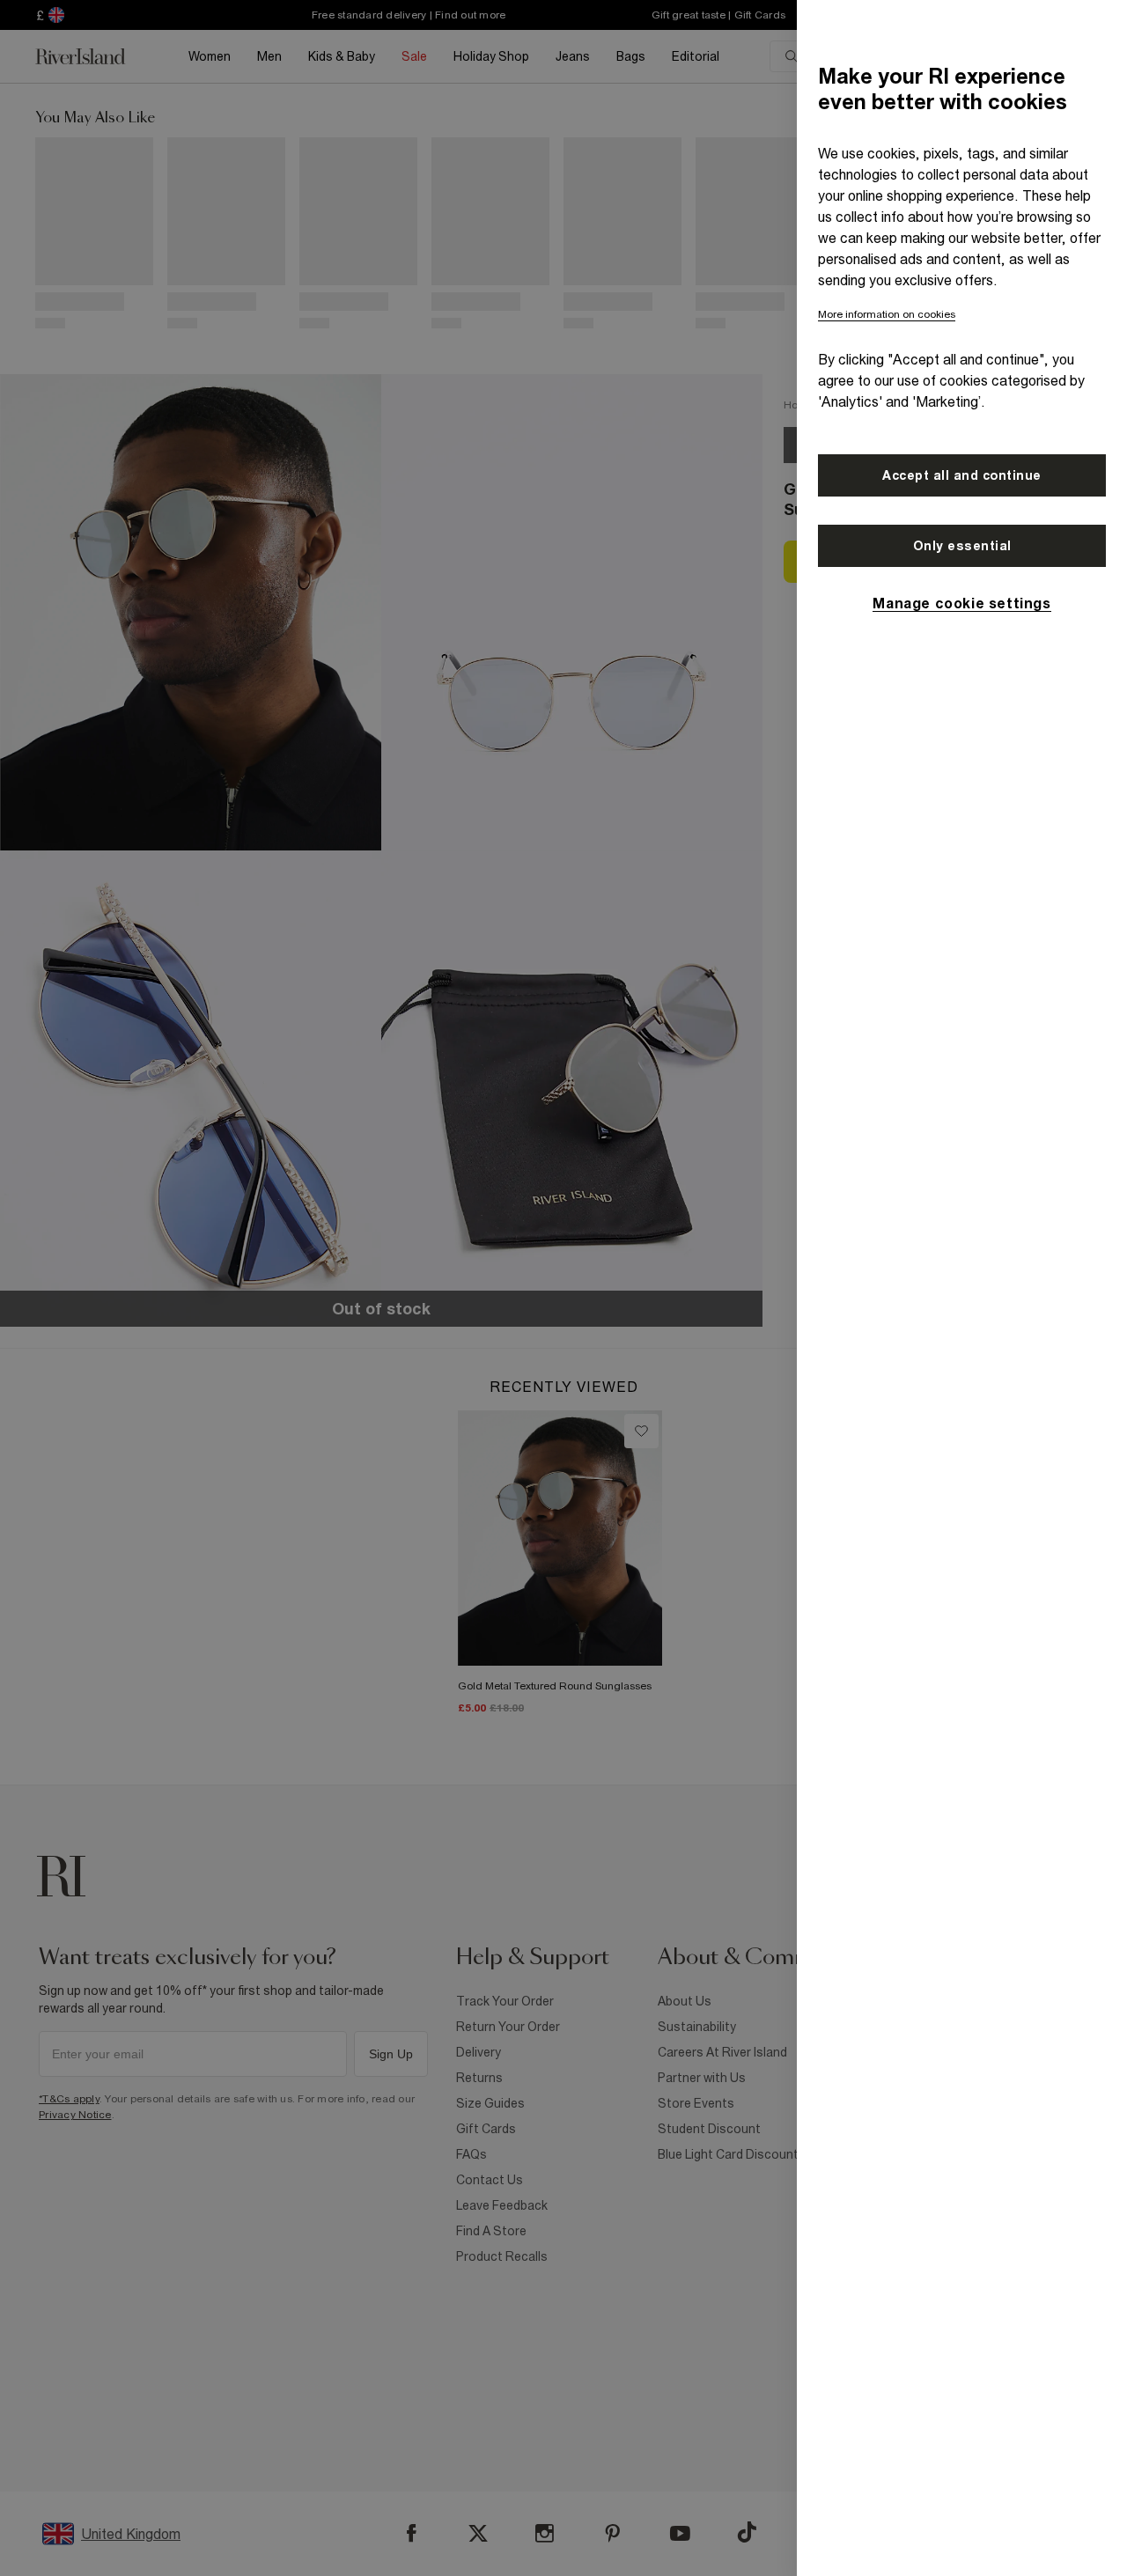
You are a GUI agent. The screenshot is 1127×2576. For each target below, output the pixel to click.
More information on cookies (887, 314)
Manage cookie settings (961, 603)
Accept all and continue (962, 475)
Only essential (962, 546)
